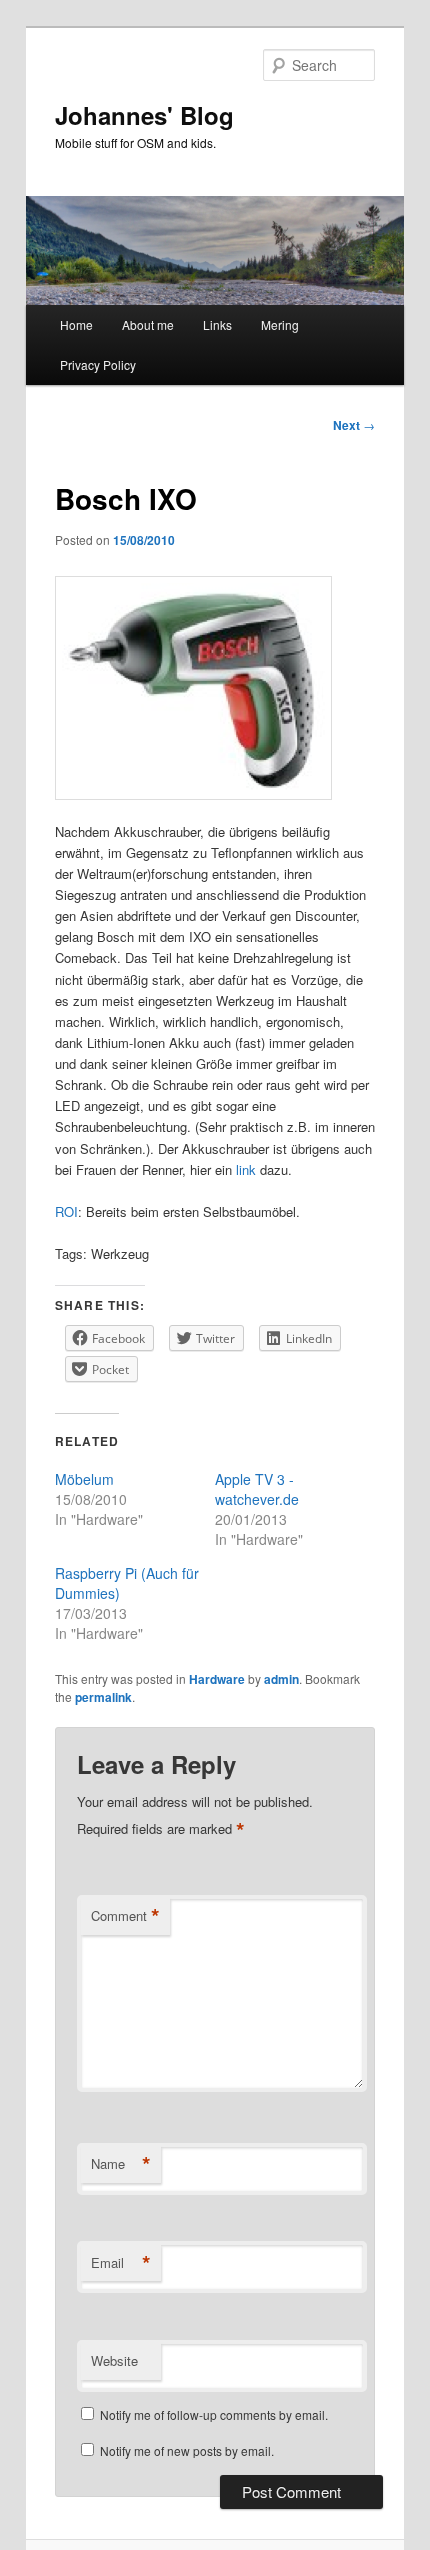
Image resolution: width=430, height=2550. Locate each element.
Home (76, 324)
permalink (103, 1697)
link (246, 1169)
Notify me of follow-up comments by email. (214, 2414)
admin (281, 1679)
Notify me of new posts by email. (187, 2450)
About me (148, 324)
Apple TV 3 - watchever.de (257, 1489)
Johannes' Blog (144, 115)
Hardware (217, 1679)
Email (121, 2263)
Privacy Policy (98, 364)
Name (121, 2164)
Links (217, 324)
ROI (66, 1211)
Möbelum (84, 1479)
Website (114, 2360)
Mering (280, 324)
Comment (125, 1916)
